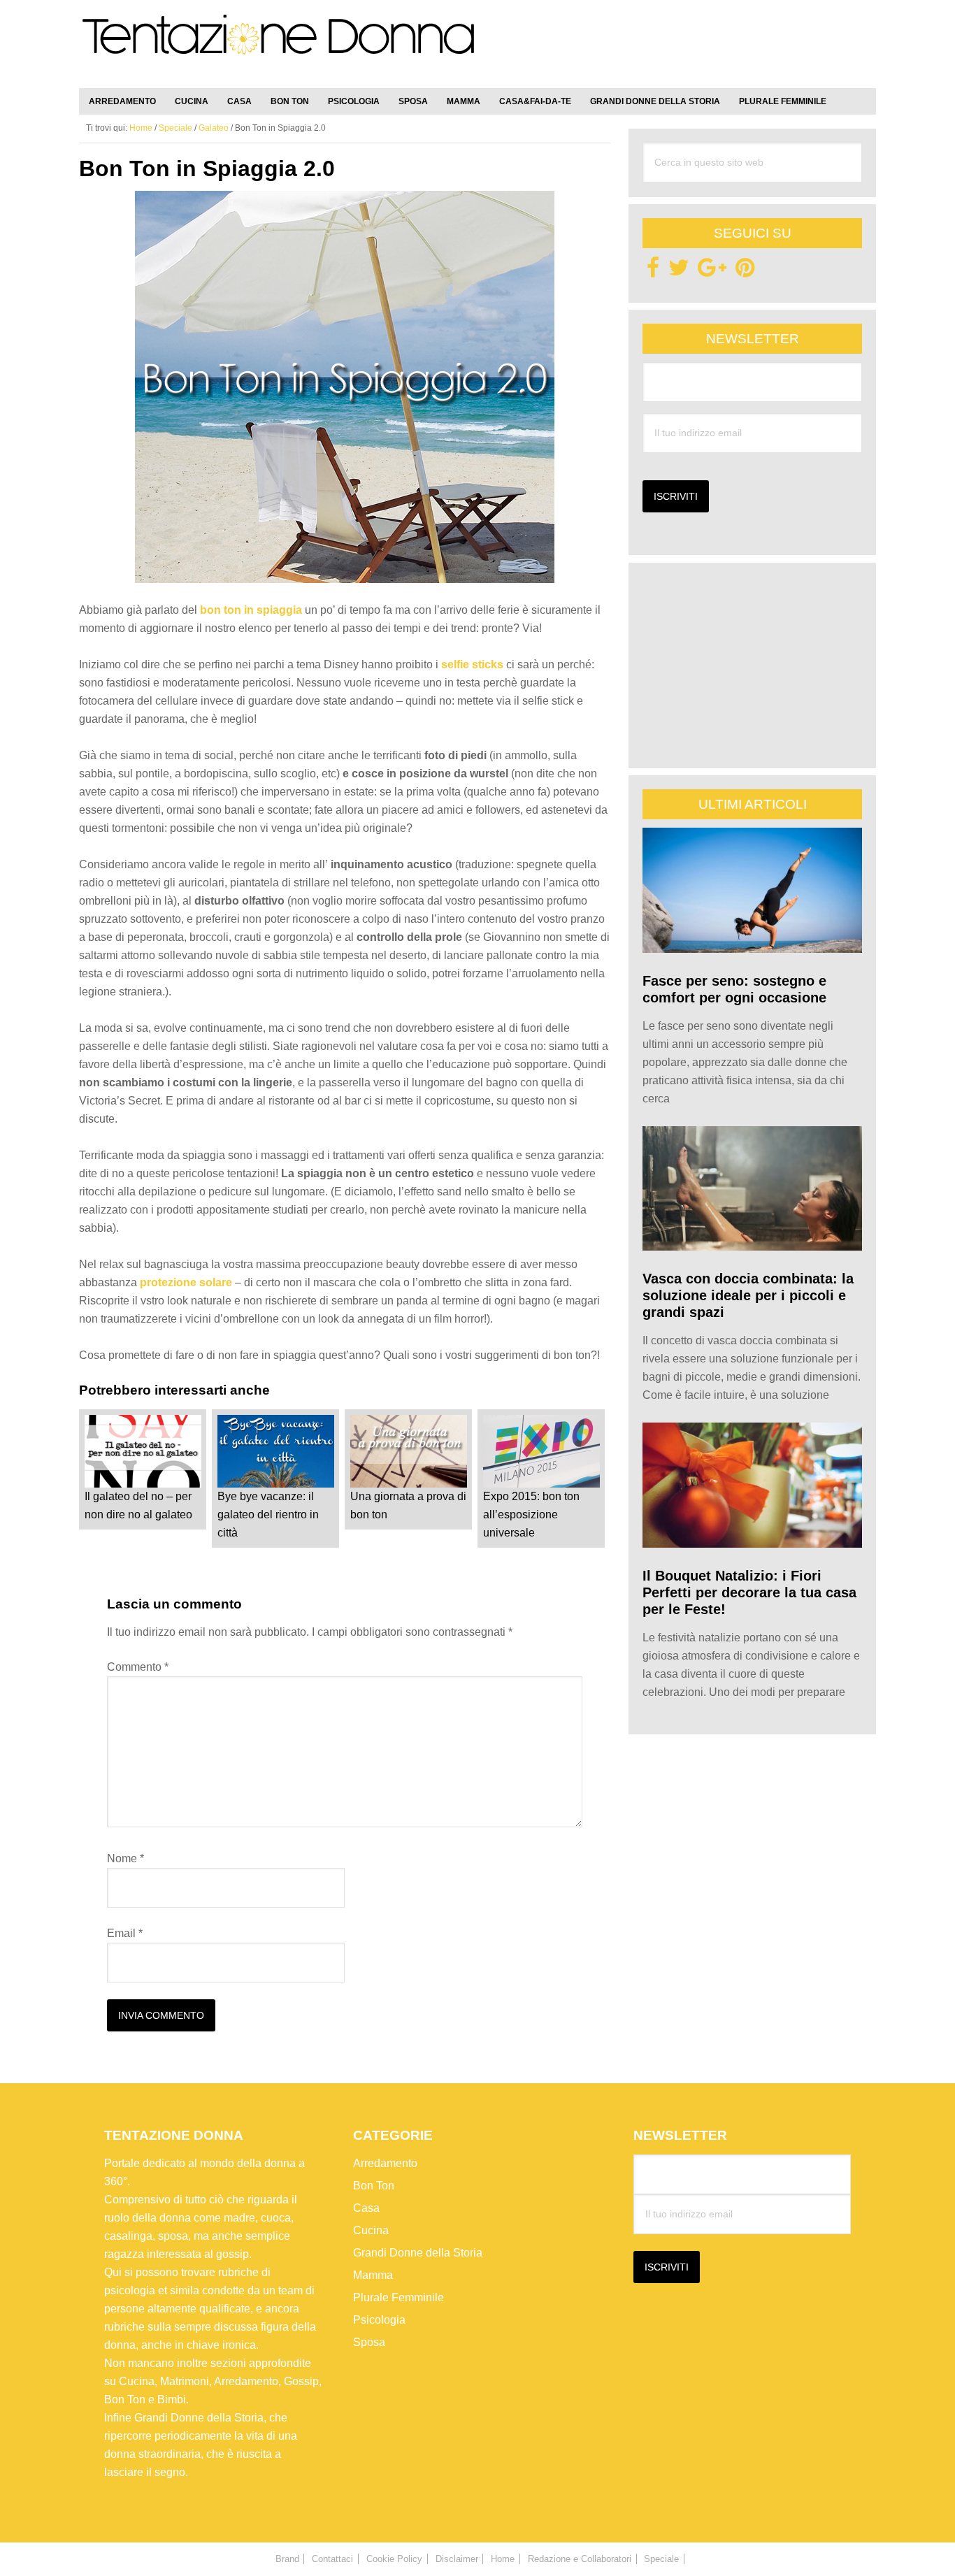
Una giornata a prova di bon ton (408, 1505)
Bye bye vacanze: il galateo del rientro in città (268, 1514)
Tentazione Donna (278, 47)
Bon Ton (374, 2186)
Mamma (373, 2275)
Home (503, 2559)
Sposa (369, 2342)
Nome (125, 1858)
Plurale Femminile (398, 2297)
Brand (287, 2559)
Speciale (175, 128)
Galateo (214, 128)
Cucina (371, 2230)
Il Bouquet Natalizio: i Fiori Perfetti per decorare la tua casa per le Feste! (749, 1592)
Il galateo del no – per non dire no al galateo (138, 1505)
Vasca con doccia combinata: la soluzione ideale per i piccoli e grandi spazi (748, 1295)
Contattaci (332, 2559)
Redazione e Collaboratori (580, 2559)
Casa (366, 2208)
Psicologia (379, 2320)
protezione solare (186, 1282)
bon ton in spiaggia (251, 610)
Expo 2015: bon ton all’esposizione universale (531, 1514)
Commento (138, 1667)
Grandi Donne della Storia (418, 2253)
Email (125, 1933)
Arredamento (385, 2163)
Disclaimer (457, 2559)
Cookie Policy (394, 2559)
